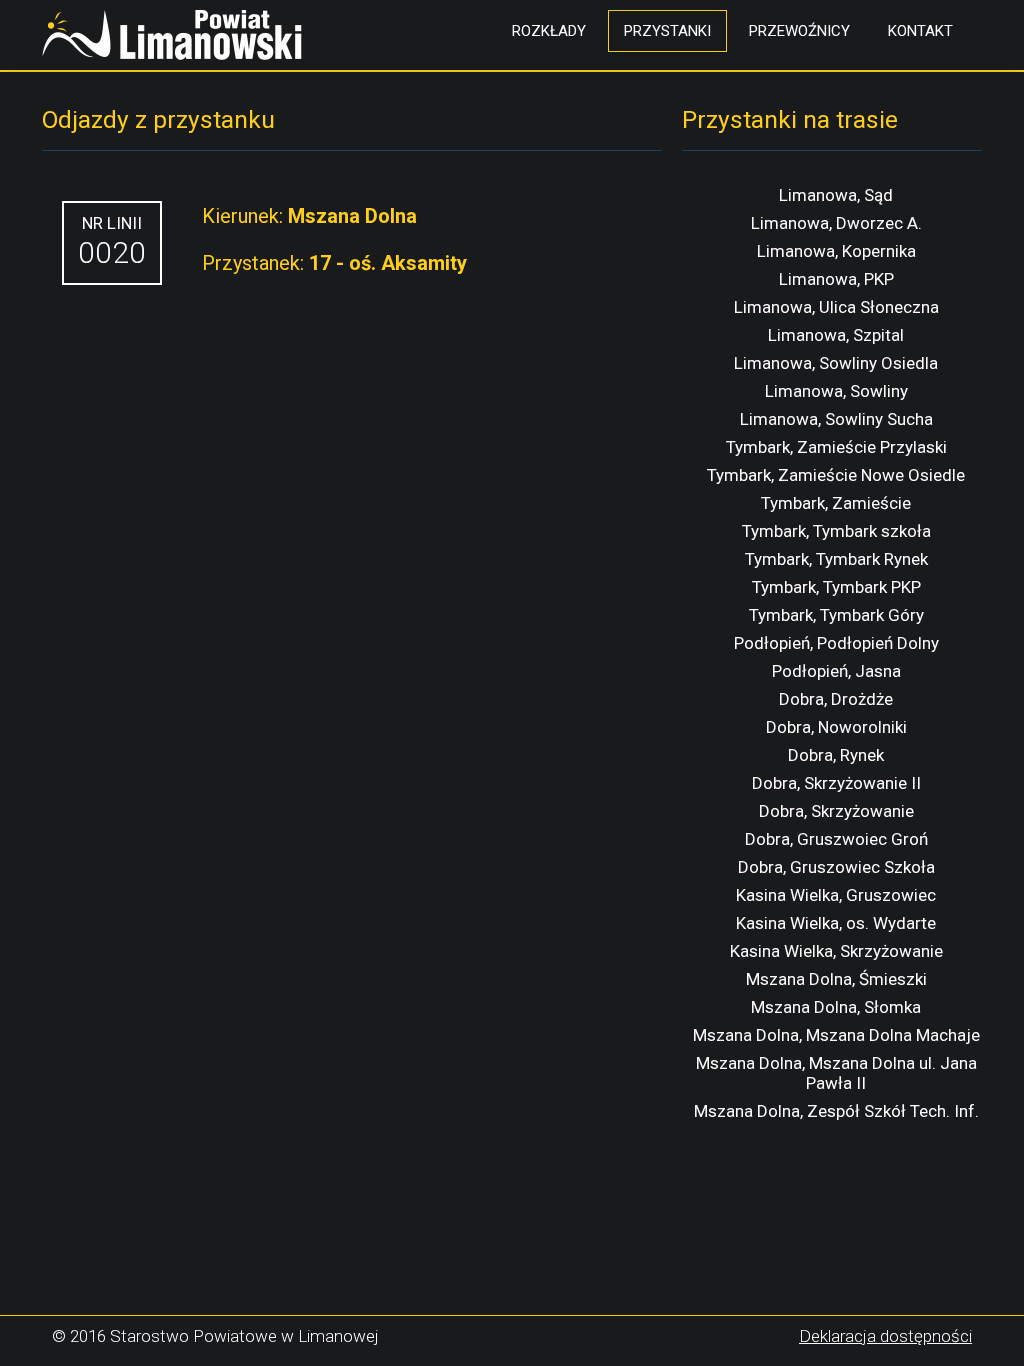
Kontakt (920, 31)
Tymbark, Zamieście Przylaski (836, 447)
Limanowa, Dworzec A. (836, 223)
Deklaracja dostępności (885, 1336)
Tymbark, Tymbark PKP (836, 587)
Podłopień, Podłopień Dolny (836, 643)
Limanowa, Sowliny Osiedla (836, 363)
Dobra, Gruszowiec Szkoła (836, 867)
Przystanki (667, 31)
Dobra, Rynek (836, 755)
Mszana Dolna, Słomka (836, 1007)
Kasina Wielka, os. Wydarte (836, 923)
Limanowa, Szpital (836, 335)
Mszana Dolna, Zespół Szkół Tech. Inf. (836, 1111)
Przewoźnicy (799, 31)
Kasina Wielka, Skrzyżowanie (836, 951)
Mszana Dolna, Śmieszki (836, 979)
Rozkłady (549, 31)
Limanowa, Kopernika (836, 251)
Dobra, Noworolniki (836, 727)
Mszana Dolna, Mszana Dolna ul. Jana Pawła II (836, 1073)
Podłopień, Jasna (836, 671)
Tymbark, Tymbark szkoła (836, 531)
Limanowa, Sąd (836, 195)
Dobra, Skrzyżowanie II (836, 783)
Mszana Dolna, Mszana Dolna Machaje (836, 1035)
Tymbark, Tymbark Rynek (836, 559)
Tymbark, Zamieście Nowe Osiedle (836, 475)
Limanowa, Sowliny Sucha (836, 419)
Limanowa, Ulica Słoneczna (836, 307)
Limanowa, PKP (836, 279)
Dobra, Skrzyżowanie (836, 811)
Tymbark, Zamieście (836, 503)
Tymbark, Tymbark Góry (836, 615)
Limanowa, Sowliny (836, 391)
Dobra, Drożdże (836, 699)
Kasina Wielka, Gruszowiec (836, 895)
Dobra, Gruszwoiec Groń (836, 839)
